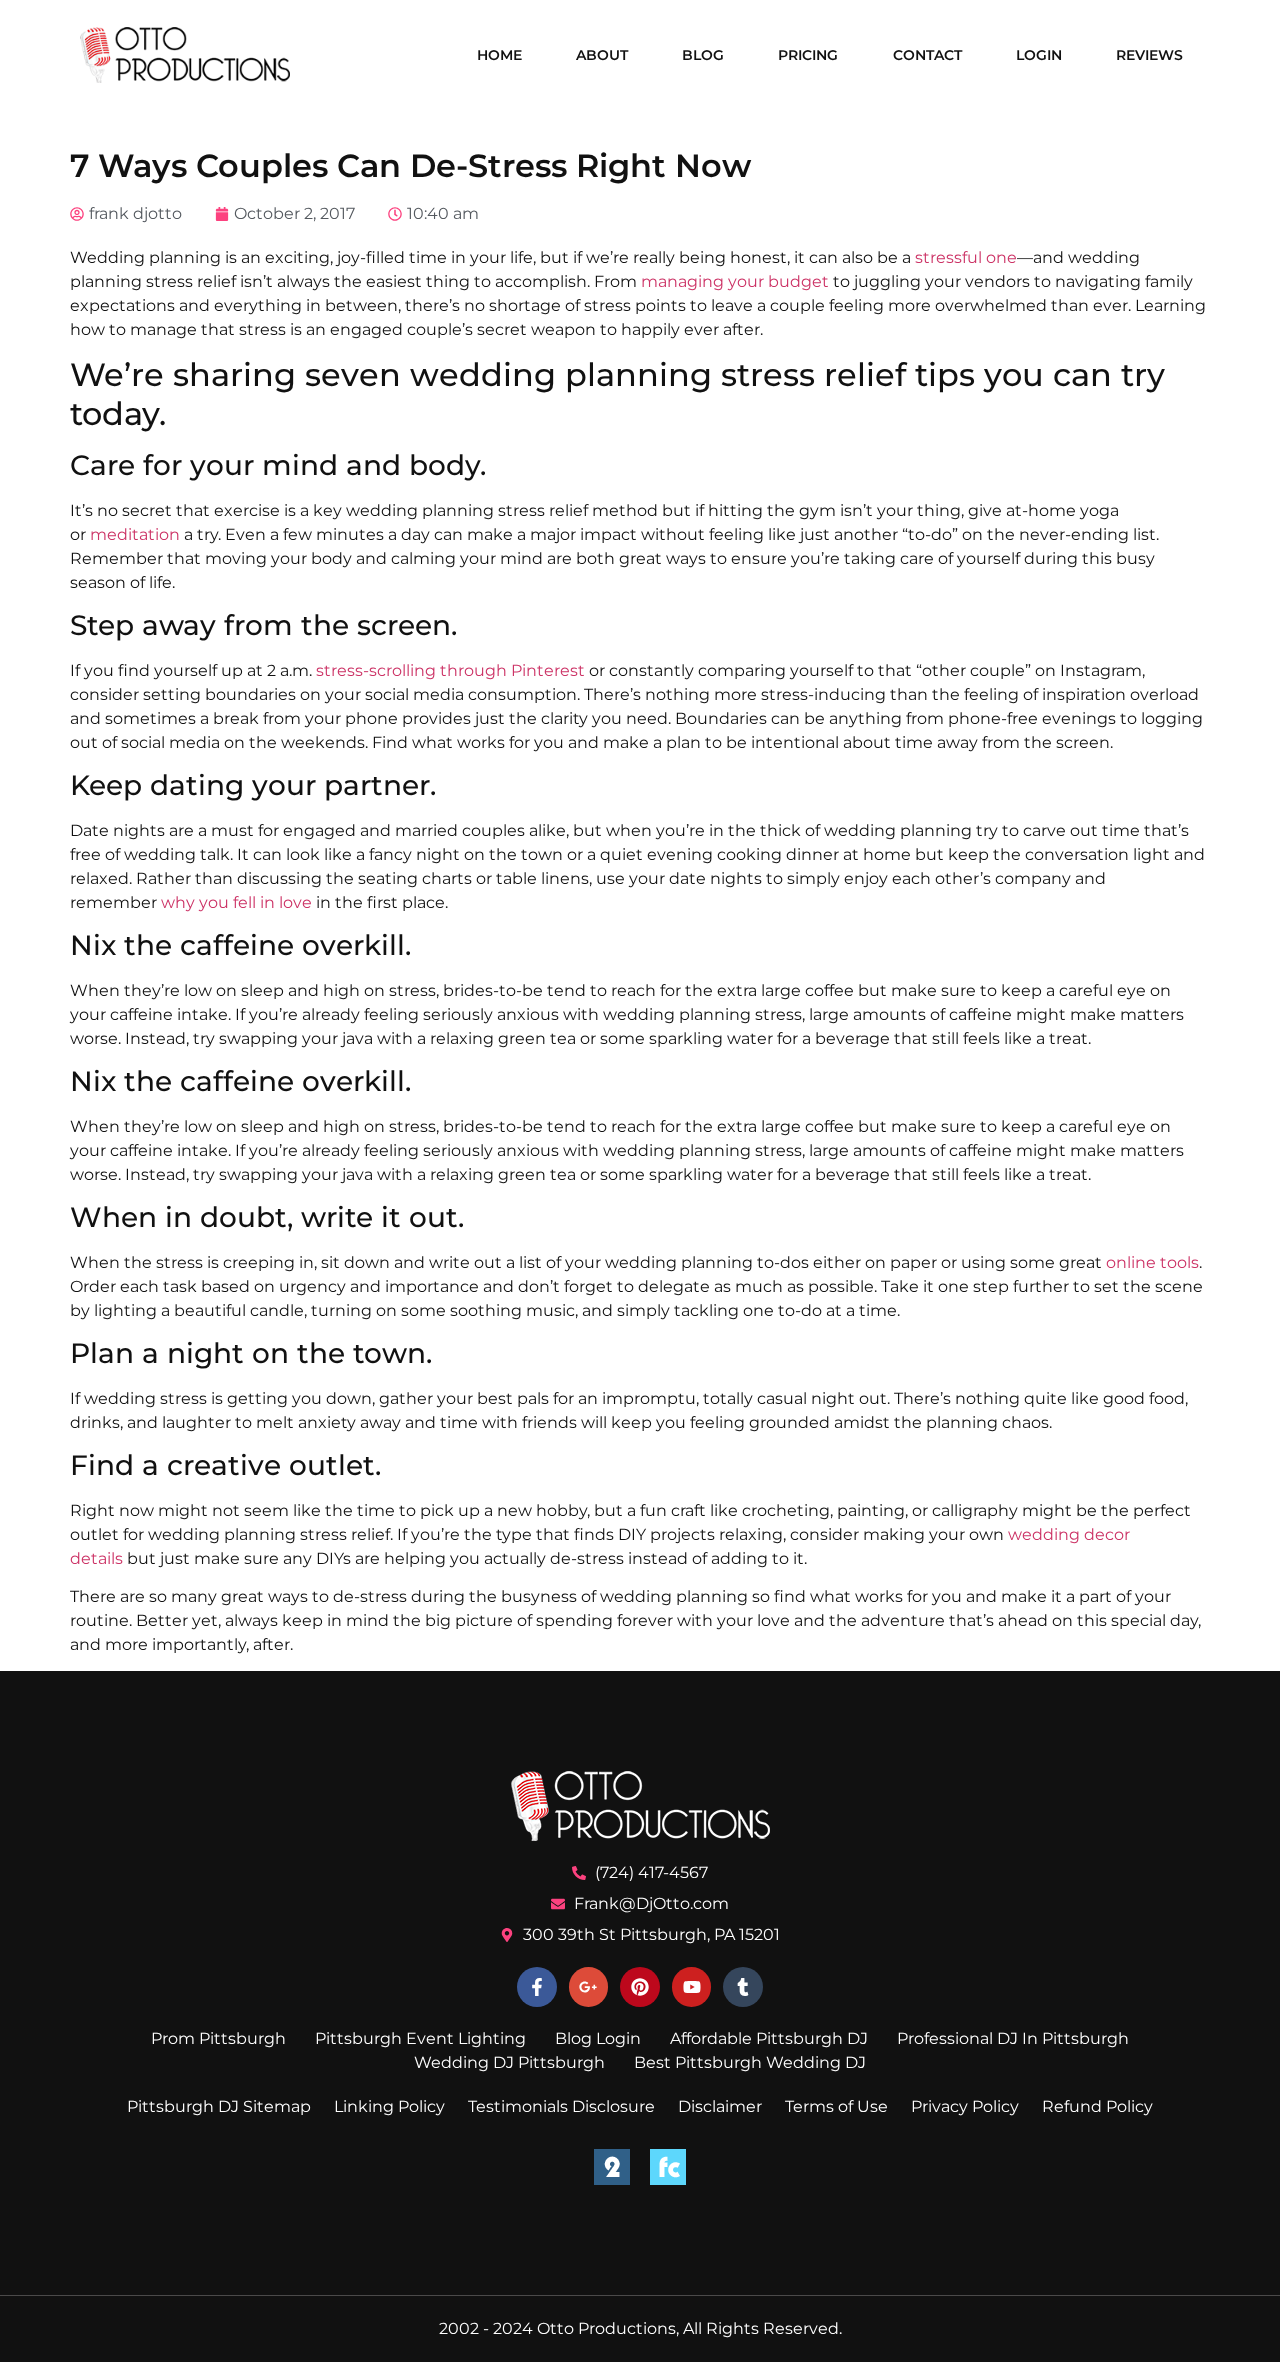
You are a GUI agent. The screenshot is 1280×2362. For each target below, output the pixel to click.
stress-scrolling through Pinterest (450, 670)
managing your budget (735, 281)
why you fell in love (236, 902)
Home (499, 55)
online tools (1152, 1262)
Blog (703, 55)
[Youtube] (692, 1987)
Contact (927, 55)
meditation (135, 534)
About (602, 55)
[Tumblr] (743, 1987)
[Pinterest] (640, 1987)
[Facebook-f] (537, 1987)
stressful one (966, 257)
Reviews (1149, 55)
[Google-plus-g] (589, 1987)
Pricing (808, 55)
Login (1039, 55)
